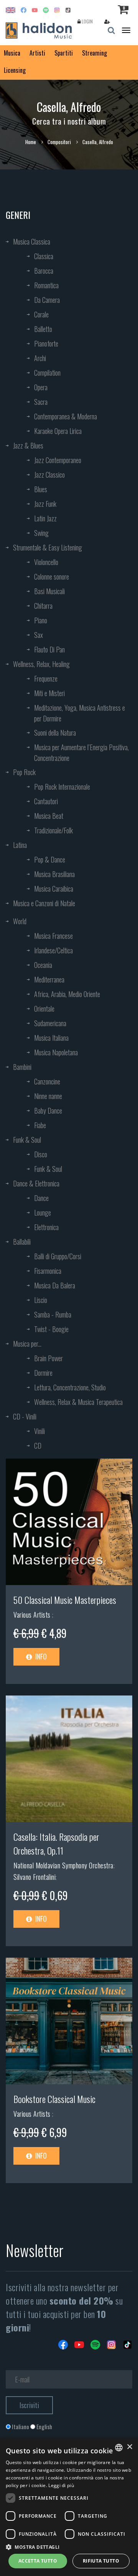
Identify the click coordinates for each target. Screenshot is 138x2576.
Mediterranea (49, 979)
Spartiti (64, 53)
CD (38, 1446)
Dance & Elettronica (36, 1183)
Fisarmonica (48, 1271)
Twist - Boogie (51, 1329)
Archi (40, 358)
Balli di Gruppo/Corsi (58, 1256)
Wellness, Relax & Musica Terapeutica (78, 1402)
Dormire (43, 1373)
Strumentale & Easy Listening (48, 547)
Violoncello (46, 562)
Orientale (44, 1009)
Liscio (41, 1300)
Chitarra (43, 606)
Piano (41, 620)
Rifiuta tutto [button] (101, 2561)
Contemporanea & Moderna (66, 416)
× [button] (129, 2447)
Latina (20, 845)
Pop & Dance (50, 859)
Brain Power (48, 1358)
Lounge (43, 1212)
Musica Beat (49, 816)
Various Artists (33, 1615)
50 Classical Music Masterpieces (65, 1600)
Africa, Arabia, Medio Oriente (67, 994)
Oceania (43, 965)
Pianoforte (46, 343)
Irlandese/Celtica (53, 950)
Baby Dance (48, 1111)
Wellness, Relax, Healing (41, 664)
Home (31, 142)
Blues (41, 489)
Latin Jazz (45, 518)
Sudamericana (50, 1023)
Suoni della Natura (55, 733)
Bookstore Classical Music (54, 2099)
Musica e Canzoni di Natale (44, 903)
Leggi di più (61, 2485)
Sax (39, 635)
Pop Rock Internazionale (62, 787)
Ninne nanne (48, 1096)
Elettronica (46, 1227)
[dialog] (69, 2507)
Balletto (43, 329)
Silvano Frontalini (34, 1877)
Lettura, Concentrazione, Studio (70, 1387)
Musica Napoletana (56, 1052)
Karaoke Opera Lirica (58, 431)
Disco (41, 1154)
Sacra (41, 402)
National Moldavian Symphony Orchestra (63, 1865)
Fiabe (40, 1125)
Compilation (47, 373)
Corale (41, 314)
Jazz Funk (45, 504)
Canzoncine (47, 1081)
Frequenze (46, 678)
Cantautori (46, 801)
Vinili (39, 1431)
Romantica (46, 285)
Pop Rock (24, 772)
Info (40, 1656)
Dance (41, 1198)
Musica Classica (32, 242)
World (20, 921)
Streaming (94, 53)
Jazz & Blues (28, 445)
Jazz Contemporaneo (58, 460)
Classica (44, 256)
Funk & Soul (27, 1140)
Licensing (15, 70)
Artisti (37, 53)
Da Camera (47, 300)
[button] (69, 2547)
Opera (41, 387)
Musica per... (27, 1344)
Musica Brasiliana (54, 874)
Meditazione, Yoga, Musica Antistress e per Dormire (80, 713)
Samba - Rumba (53, 1314)
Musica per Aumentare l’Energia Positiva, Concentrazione (81, 752)
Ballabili (22, 1242)
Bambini (22, 1067)
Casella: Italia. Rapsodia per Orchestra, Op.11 (56, 1843)
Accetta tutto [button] (38, 2561)
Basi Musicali (49, 591)
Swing (41, 533)
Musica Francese (53, 936)
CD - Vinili (25, 1416)
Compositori (59, 142)
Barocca (44, 271)
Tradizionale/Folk (53, 830)
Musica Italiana (51, 1038)
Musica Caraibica (54, 889)
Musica (12, 53)
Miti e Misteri (49, 693)
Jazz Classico (49, 475)
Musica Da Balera (55, 1285)
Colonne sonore (52, 577)
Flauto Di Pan (49, 649)
